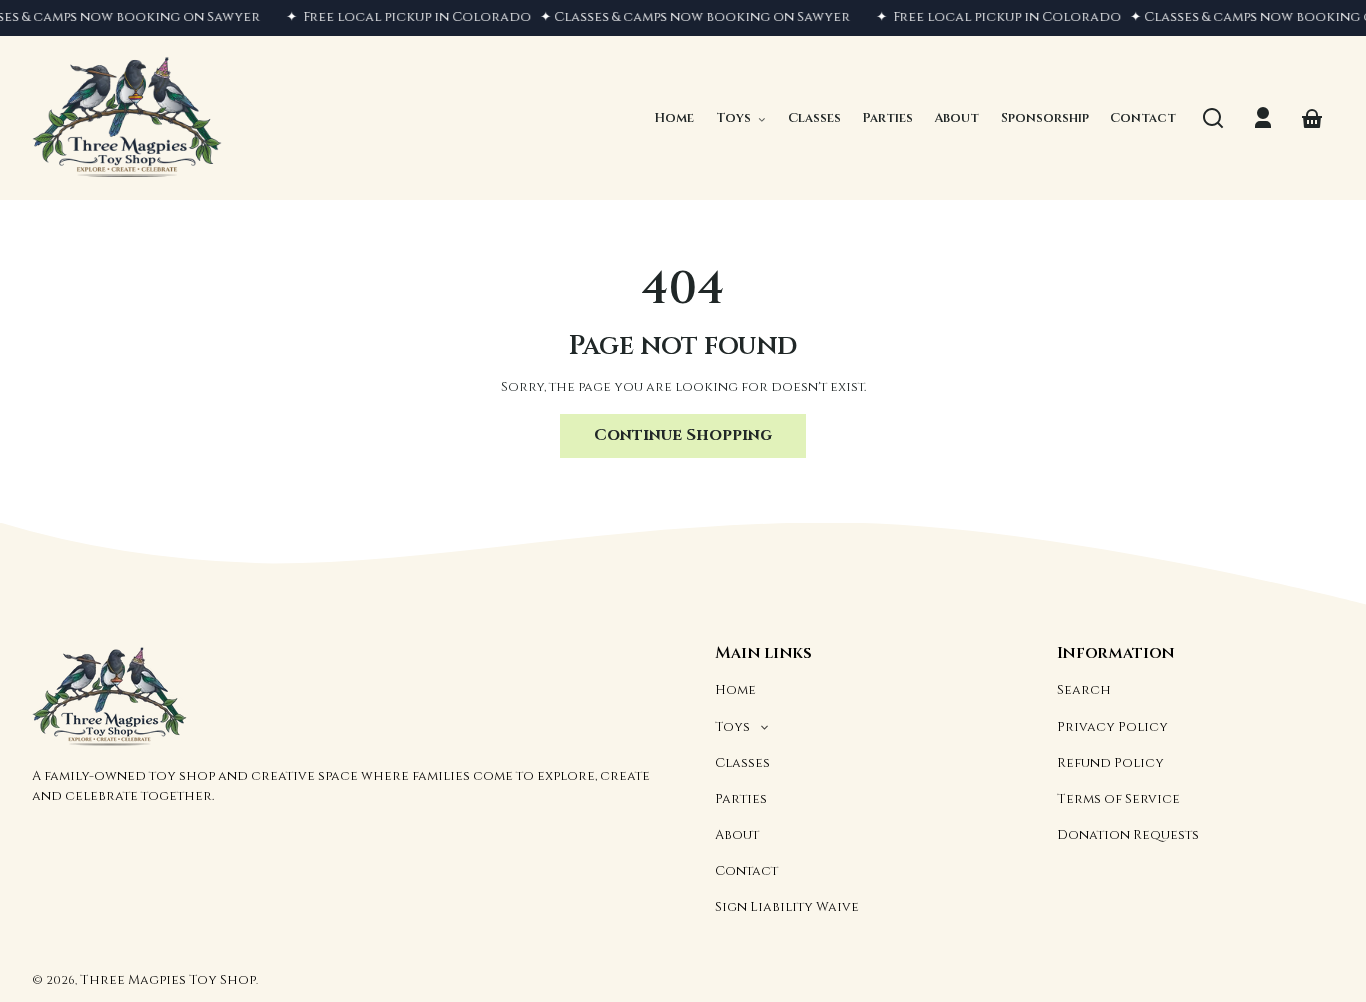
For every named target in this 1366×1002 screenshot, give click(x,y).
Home (735, 690)
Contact (746, 871)
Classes (742, 763)
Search (1084, 690)
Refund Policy (1110, 763)
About (737, 835)
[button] (1213, 118)
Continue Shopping (683, 435)
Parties (741, 799)
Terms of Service (1118, 799)
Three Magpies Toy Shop (168, 980)
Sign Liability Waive (787, 907)
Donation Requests (1128, 835)
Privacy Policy (1112, 727)
